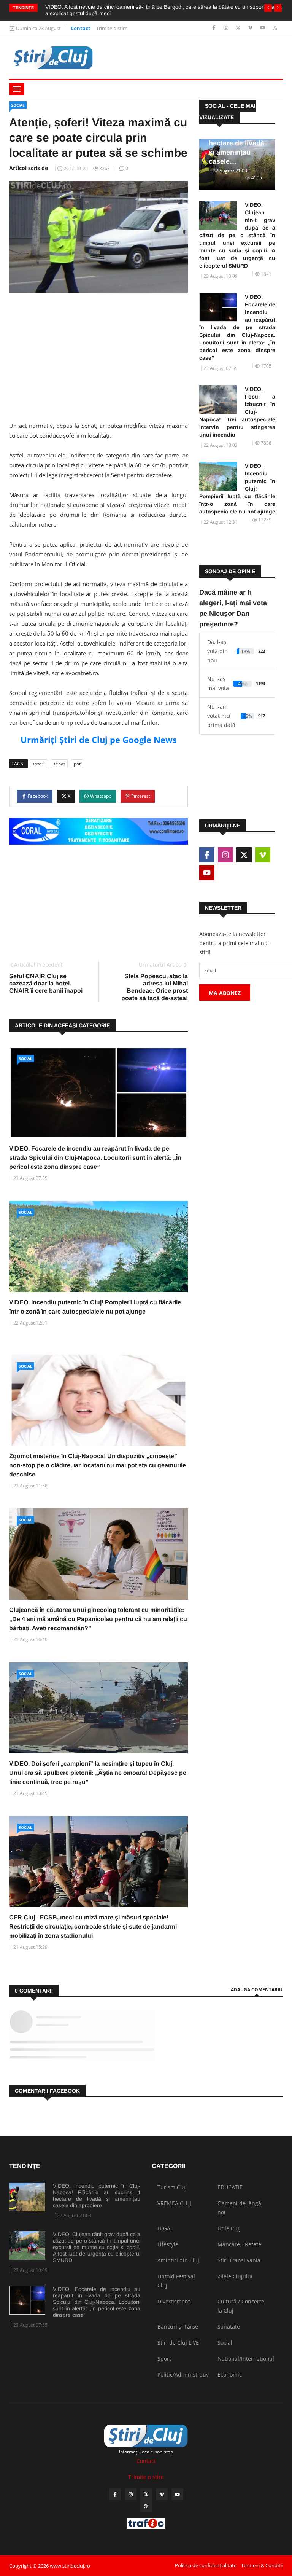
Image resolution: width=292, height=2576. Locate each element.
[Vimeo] (251, 28)
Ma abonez (225, 993)
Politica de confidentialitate (206, 2565)
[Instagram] (227, 28)
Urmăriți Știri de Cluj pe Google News (99, 740)
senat (59, 764)
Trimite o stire (112, 28)
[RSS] (275, 28)
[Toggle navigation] (17, 89)
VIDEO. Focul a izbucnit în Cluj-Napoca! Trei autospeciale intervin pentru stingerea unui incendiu (237, 412)
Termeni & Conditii (262, 2565)
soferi (38, 764)
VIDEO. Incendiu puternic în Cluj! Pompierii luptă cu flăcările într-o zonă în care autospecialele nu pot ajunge (237, 489)
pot (77, 764)
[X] (239, 28)
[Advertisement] (98, 357)
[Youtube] (263, 28)
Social (18, 105)
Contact (81, 28)
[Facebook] (215, 28)
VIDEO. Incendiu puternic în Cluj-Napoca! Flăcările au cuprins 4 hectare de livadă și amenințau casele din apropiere (97, 2196)
